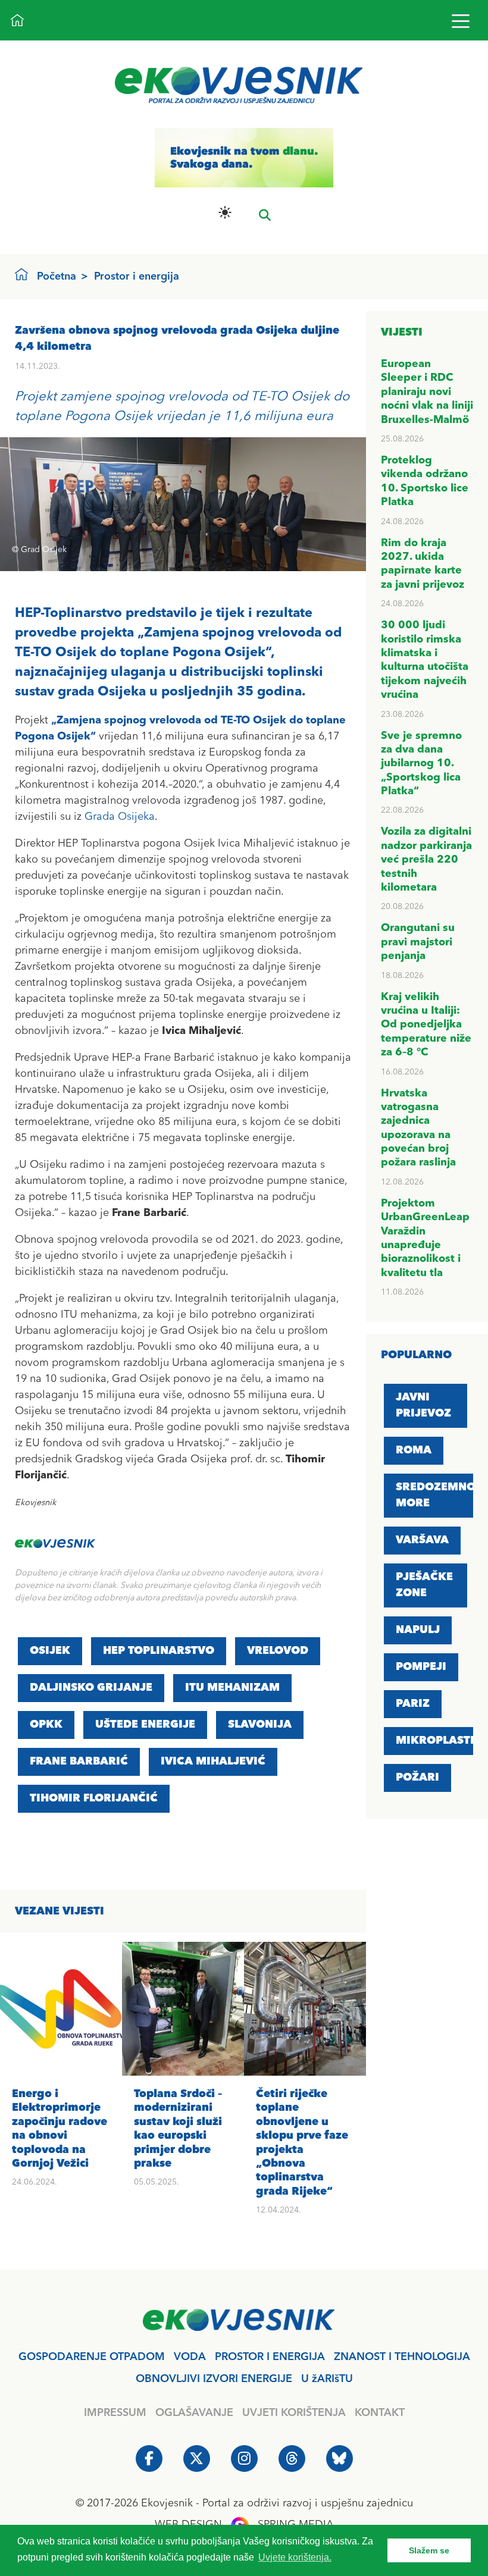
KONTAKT (380, 2413)
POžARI (417, 1778)
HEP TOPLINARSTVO (159, 1651)
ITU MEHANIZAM (232, 1688)
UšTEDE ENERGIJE (145, 1725)
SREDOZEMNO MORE (436, 1495)
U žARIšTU (327, 2379)
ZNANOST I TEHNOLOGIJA (402, 2357)
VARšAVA (422, 1540)
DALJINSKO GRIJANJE (91, 1688)
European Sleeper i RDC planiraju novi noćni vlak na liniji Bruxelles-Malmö (427, 392)
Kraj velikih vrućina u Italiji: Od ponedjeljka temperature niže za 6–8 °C (426, 1025)
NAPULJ (418, 1630)
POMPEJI (421, 1667)
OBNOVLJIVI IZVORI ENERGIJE (214, 2379)
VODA (190, 2357)
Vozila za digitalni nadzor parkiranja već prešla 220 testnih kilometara (426, 860)
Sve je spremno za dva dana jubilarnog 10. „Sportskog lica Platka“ (421, 764)
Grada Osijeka (120, 817)
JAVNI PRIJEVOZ (423, 1405)
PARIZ (413, 1704)
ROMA (414, 1450)
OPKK (46, 1725)
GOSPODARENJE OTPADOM (92, 2357)
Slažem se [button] (429, 2550)
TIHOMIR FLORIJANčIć (94, 1798)
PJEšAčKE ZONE (424, 1585)
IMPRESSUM (115, 2413)
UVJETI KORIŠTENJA (294, 2413)
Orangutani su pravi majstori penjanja (418, 942)
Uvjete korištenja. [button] (295, 2557)
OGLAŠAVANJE (194, 2413)
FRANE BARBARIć (79, 1762)
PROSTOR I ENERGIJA (270, 2357)
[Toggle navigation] (460, 21)
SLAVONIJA (260, 1725)
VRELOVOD (278, 1651)
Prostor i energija (137, 277)
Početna (57, 277)
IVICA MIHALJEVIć (213, 1762)
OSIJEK (50, 1651)
